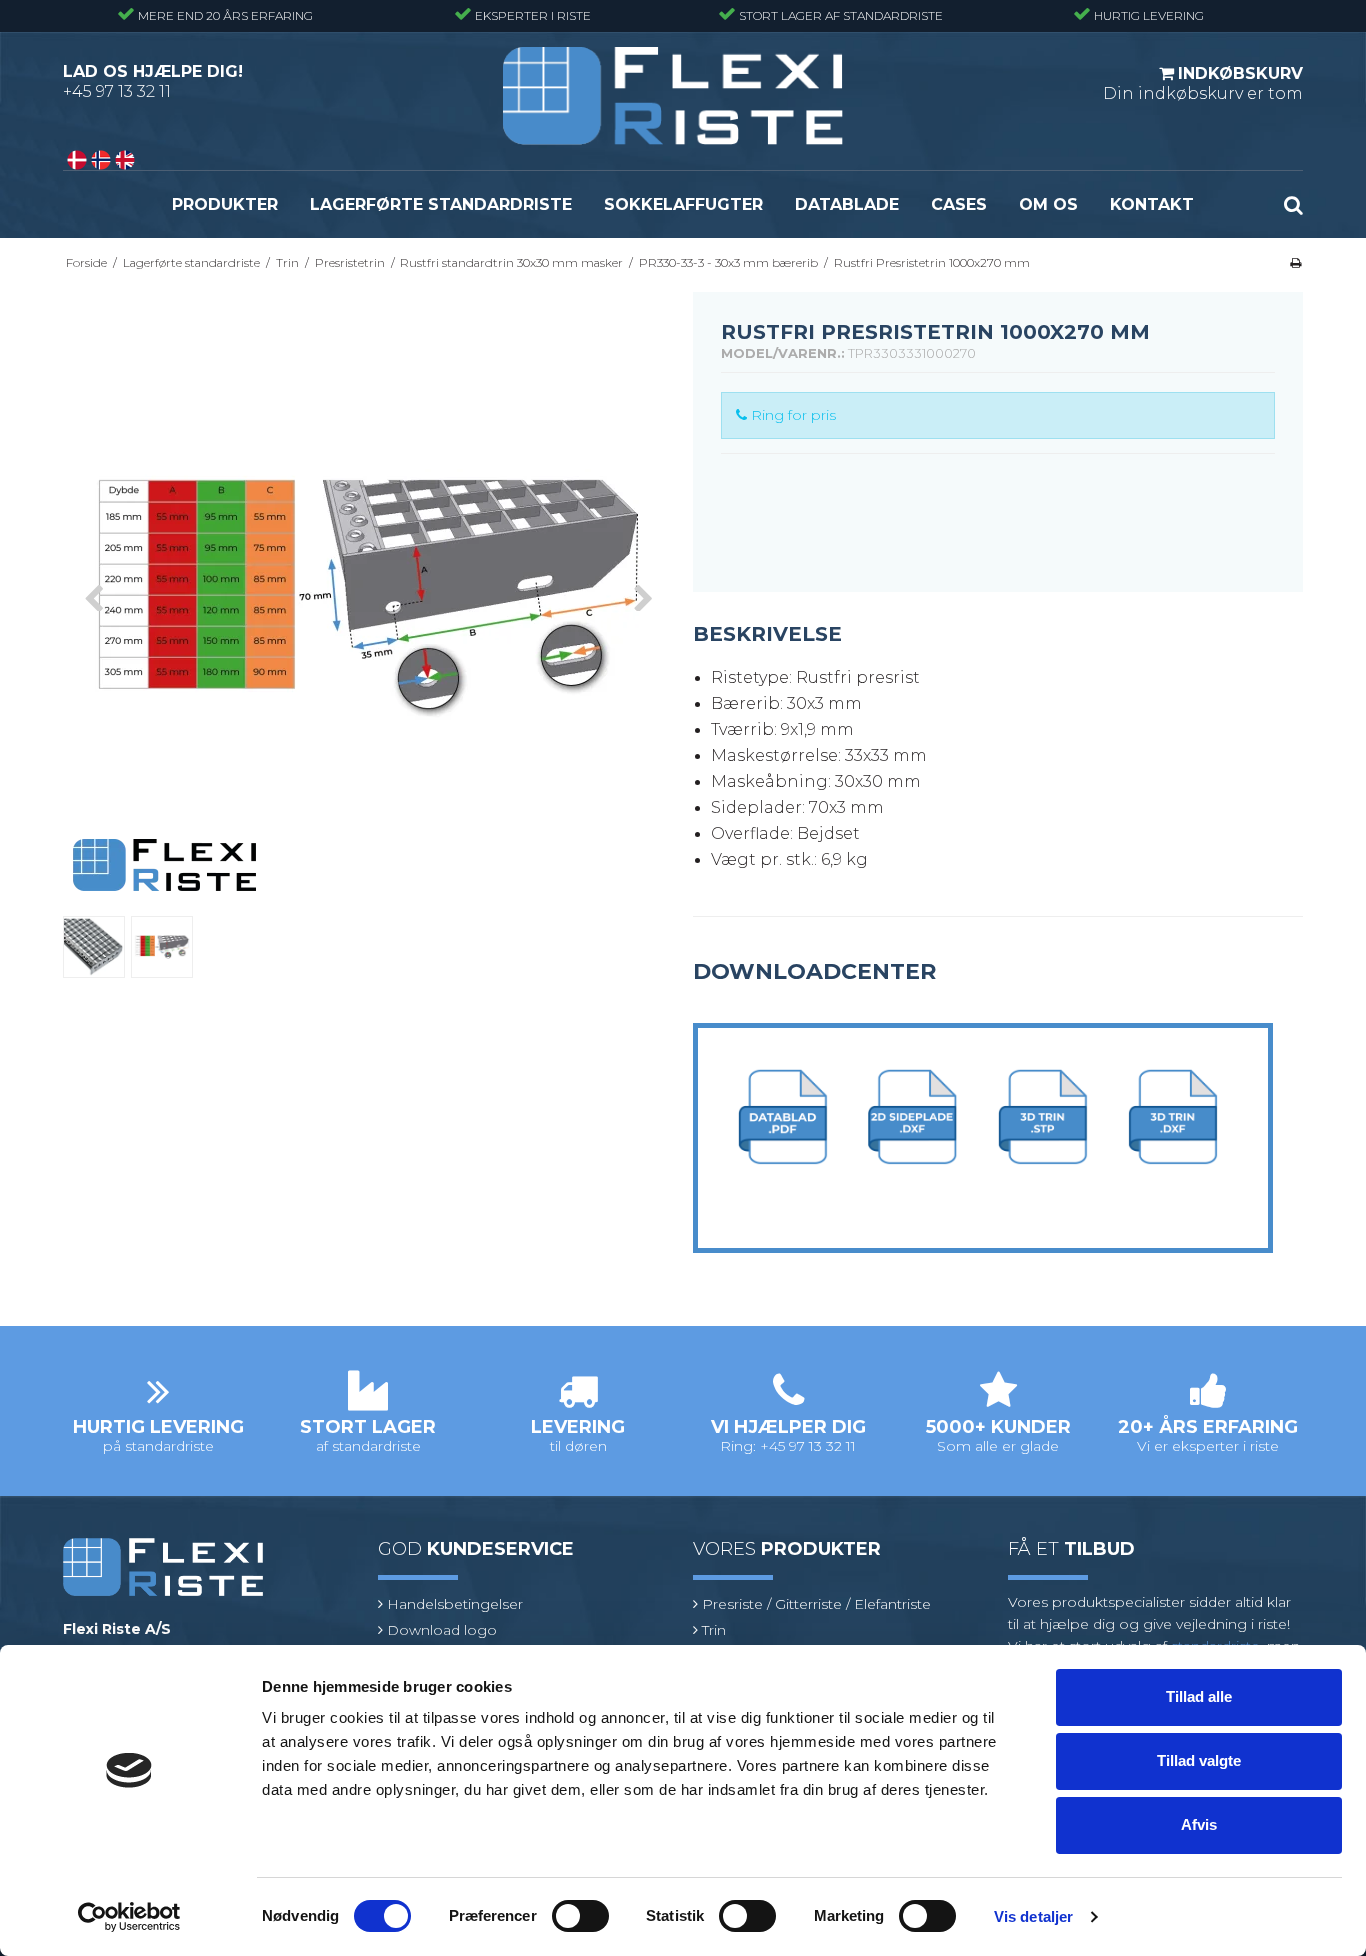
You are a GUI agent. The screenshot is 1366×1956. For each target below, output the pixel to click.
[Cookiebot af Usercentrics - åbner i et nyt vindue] (129, 1917)
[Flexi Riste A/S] (673, 96)
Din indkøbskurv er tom (1203, 83)
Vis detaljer (1033, 1916)
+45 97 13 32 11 (117, 91)
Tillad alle (1199, 1696)
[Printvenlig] (1295, 262)
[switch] (580, 1916)
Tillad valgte (1199, 1760)
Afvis (1199, 1824)
